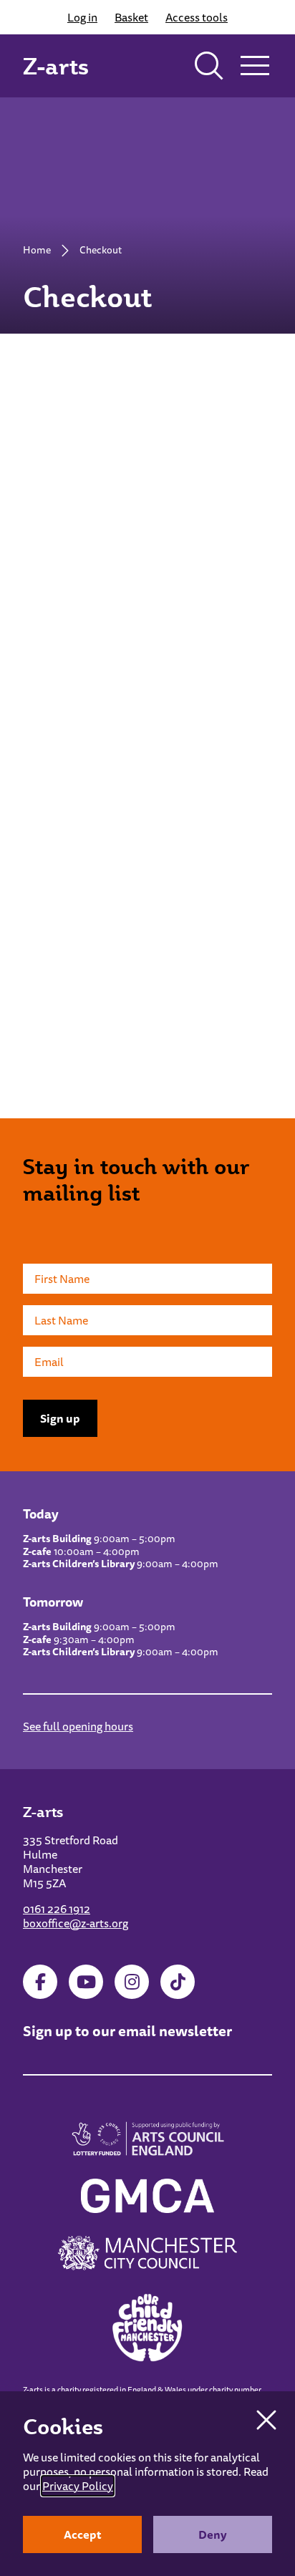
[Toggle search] (209, 66)
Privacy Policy (78, 2486)
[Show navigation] (255, 66)
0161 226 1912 (57, 1909)
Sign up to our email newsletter (127, 2031)
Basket (131, 17)
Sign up (60, 1418)
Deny (213, 2534)
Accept (83, 2534)
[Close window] (266, 2420)
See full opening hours (78, 1726)
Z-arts (56, 66)
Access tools (197, 17)
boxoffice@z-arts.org (76, 1923)
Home (37, 250)
